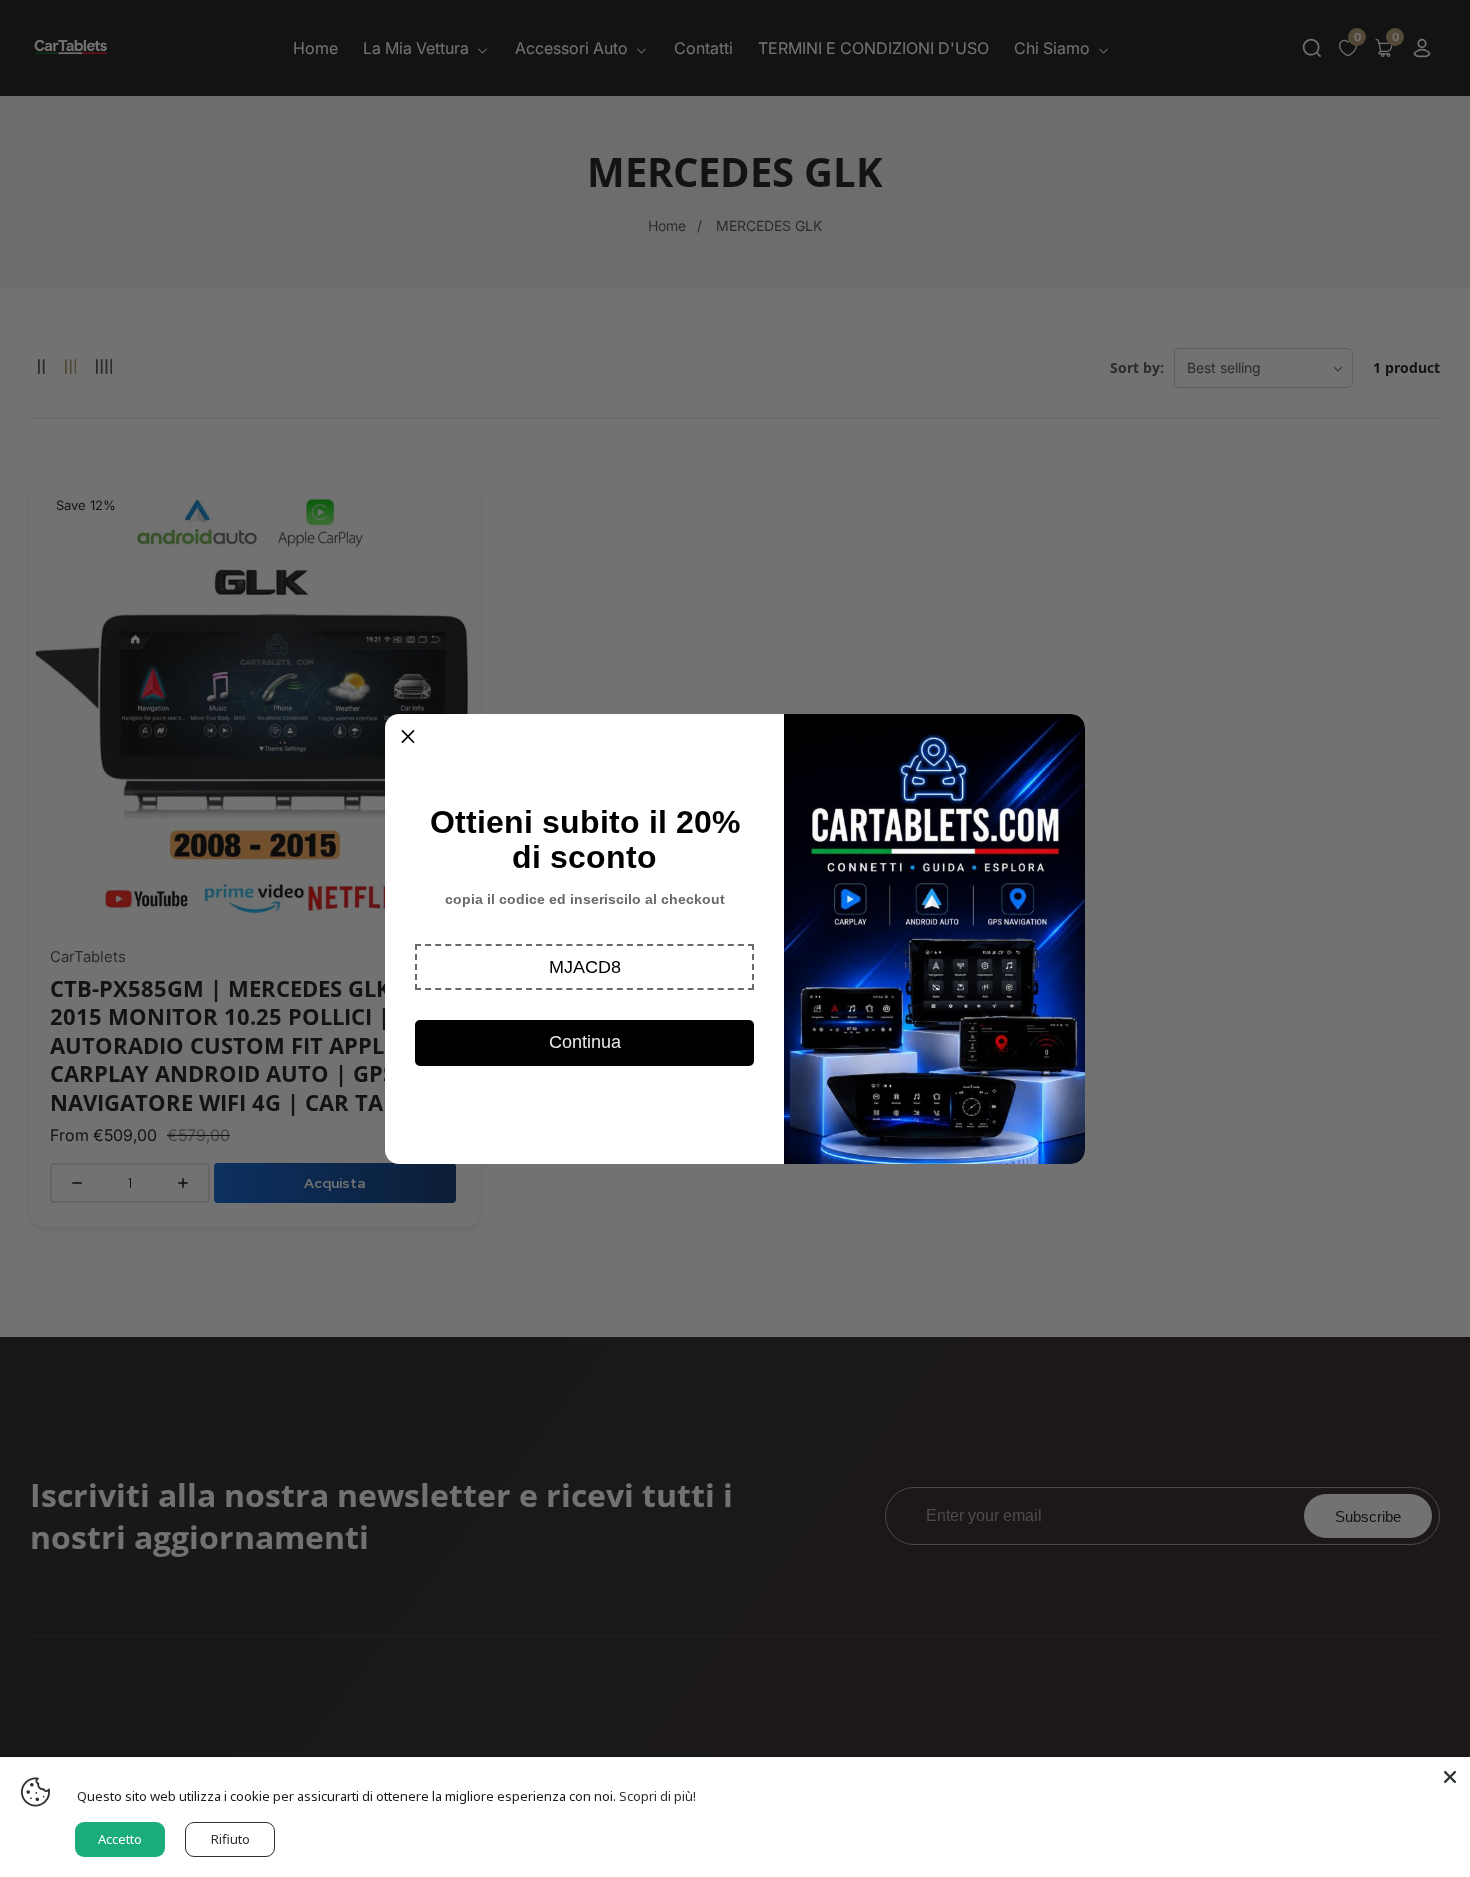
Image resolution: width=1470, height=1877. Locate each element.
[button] (584, 967)
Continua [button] (585, 1042)
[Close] (1450, 1777)
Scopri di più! (657, 1796)
